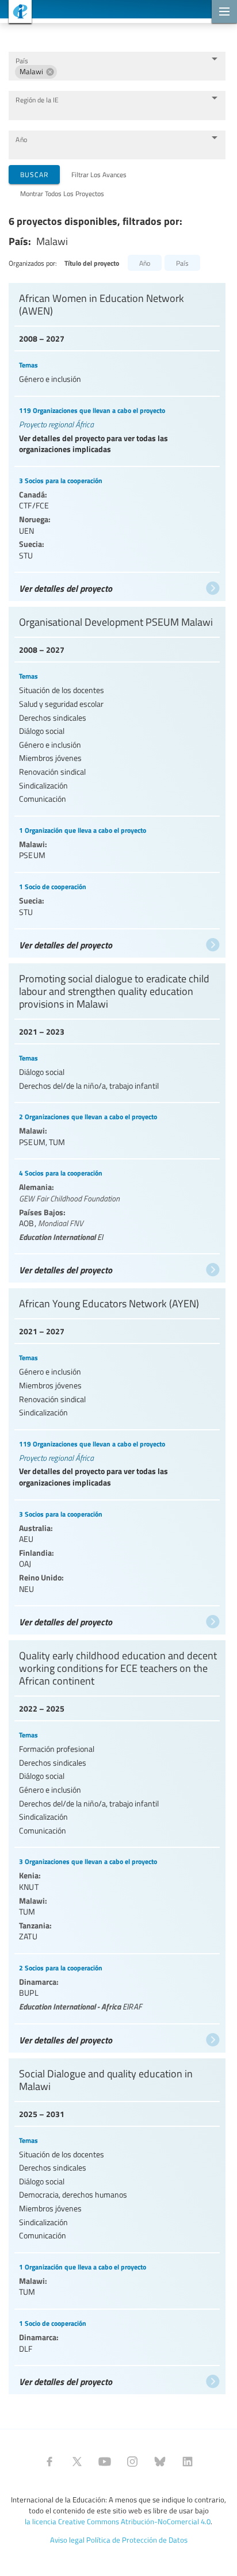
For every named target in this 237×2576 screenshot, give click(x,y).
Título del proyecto (92, 263)
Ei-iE (16, 13)
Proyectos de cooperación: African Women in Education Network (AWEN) (117, 439)
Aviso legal (67, 2540)
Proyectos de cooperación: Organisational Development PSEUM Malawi (117, 779)
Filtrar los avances (99, 174)
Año (21, 139)
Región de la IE (37, 100)
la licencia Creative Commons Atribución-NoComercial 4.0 (118, 2521)
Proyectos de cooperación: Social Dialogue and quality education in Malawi (117, 2224)
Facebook (49, 2462)
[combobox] (131, 72)
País (22, 61)
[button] (36, 72)
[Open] (215, 59)
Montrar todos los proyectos (62, 193)
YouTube (105, 2462)
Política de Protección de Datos (137, 2540)
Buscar (34, 174)
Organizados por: (33, 263)
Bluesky (160, 2462)
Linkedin (188, 2462)
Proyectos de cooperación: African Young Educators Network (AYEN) (117, 1459)
